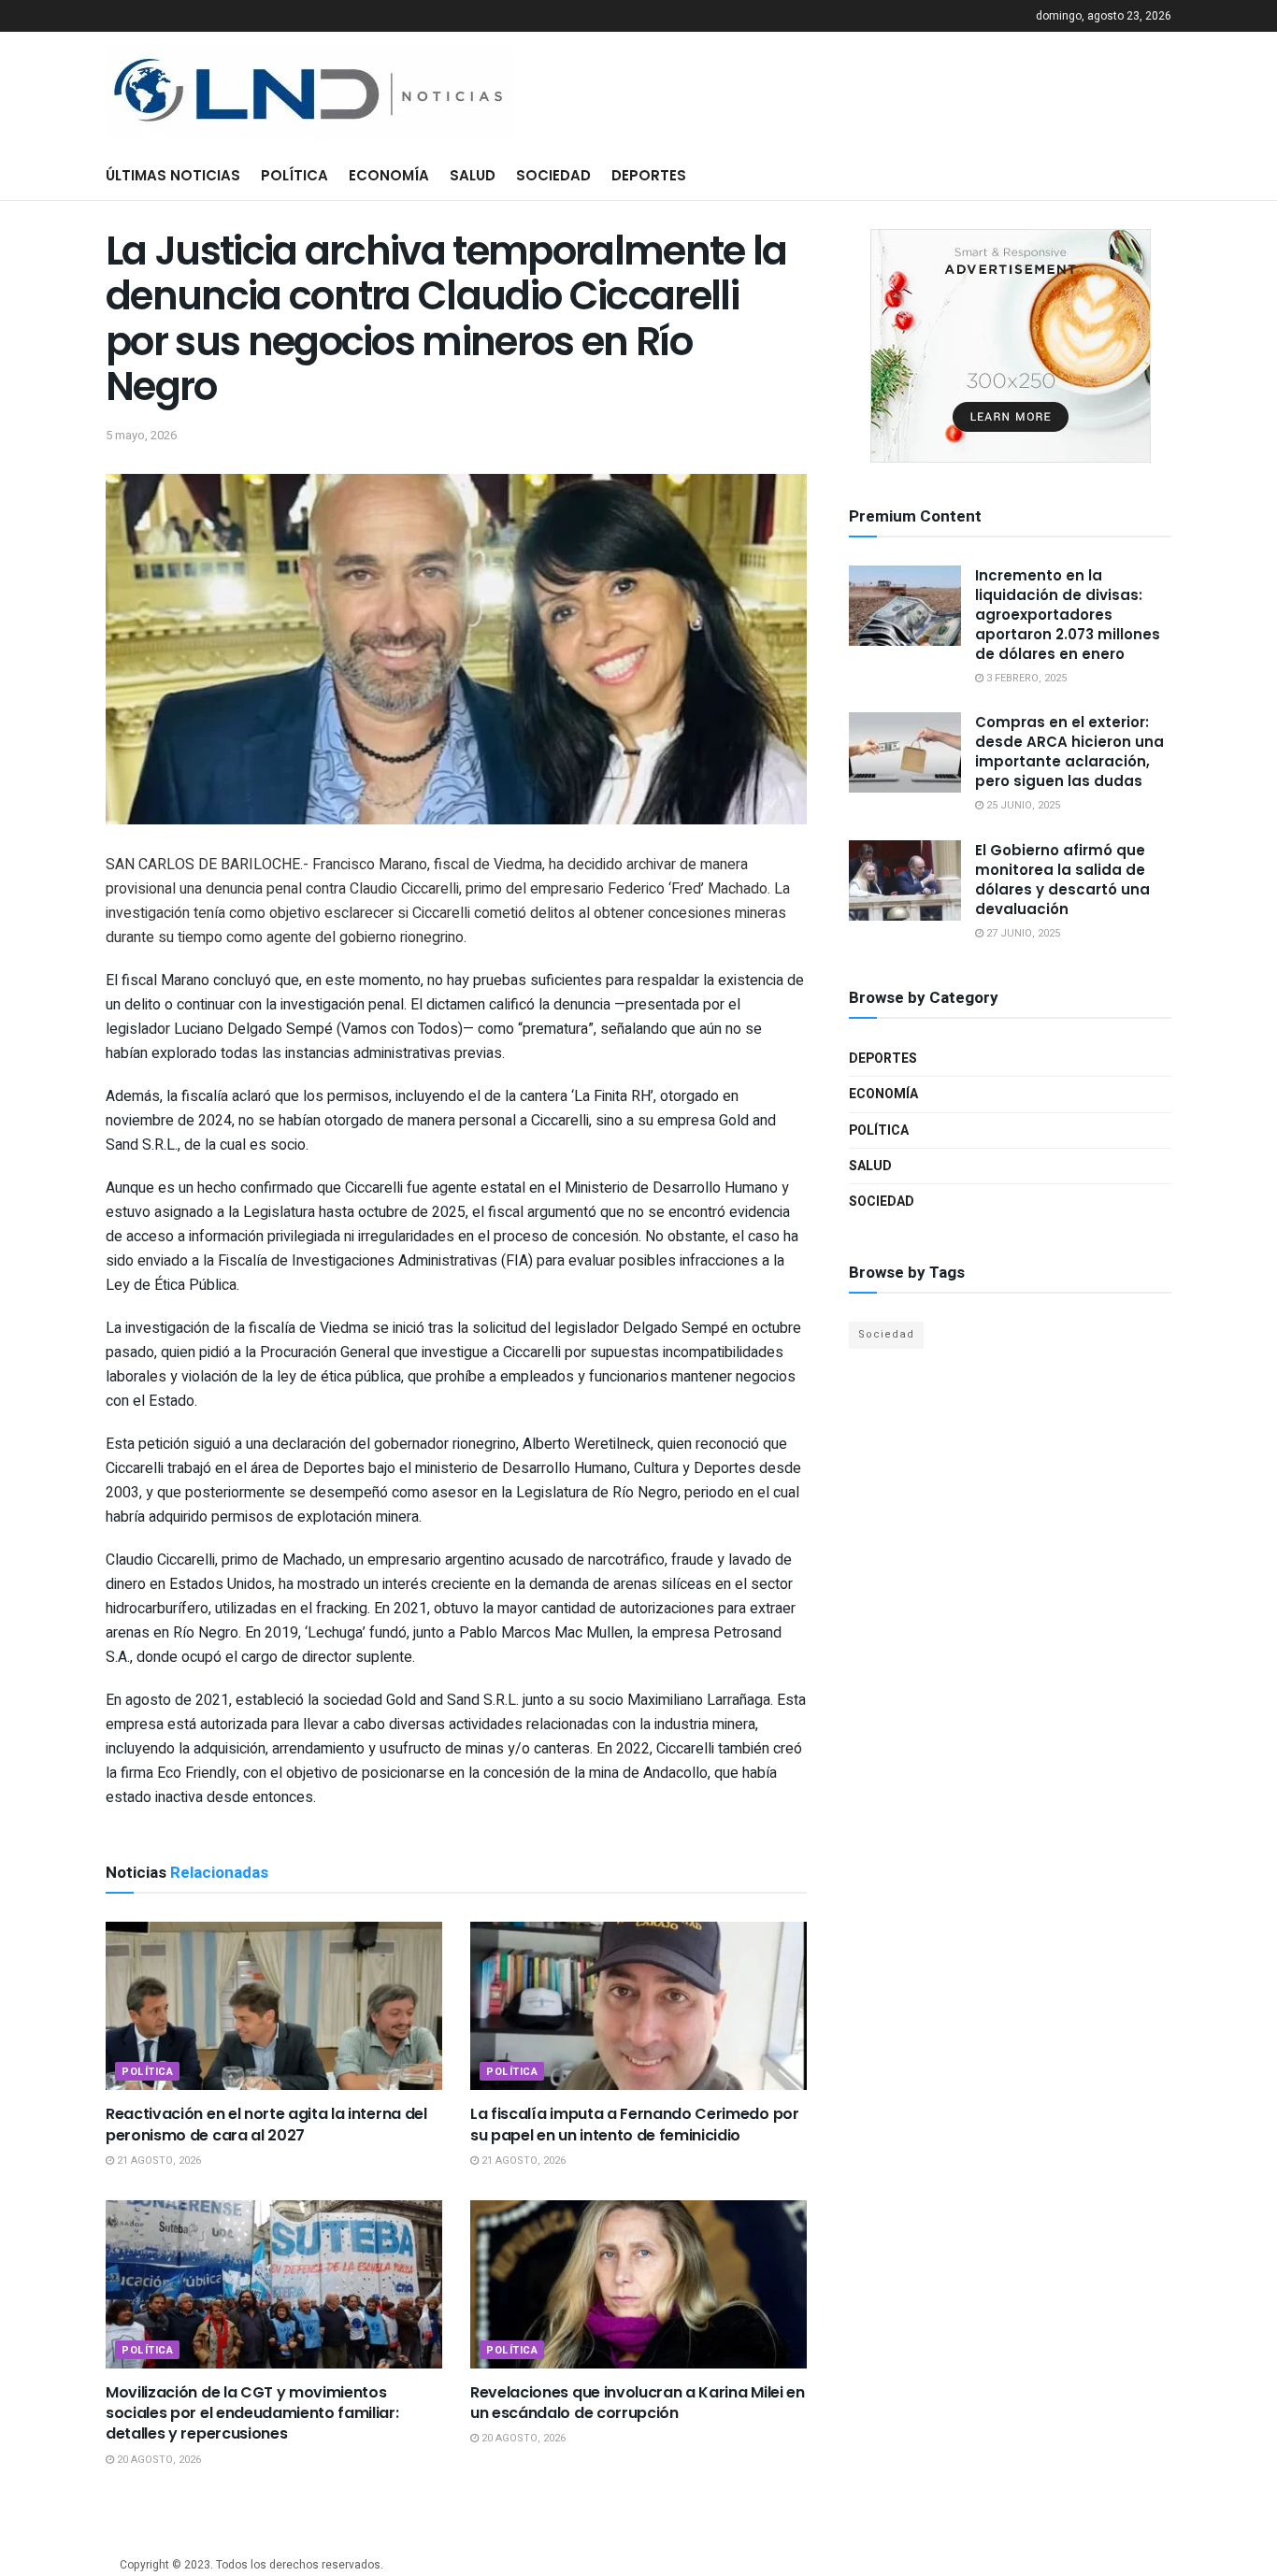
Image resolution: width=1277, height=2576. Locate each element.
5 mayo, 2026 (141, 435)
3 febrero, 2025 (1025, 678)
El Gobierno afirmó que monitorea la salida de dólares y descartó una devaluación (1062, 880)
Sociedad (553, 175)
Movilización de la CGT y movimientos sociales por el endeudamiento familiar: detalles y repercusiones (252, 2413)
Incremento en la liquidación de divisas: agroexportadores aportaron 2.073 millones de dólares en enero (1068, 615)
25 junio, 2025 (1022, 805)
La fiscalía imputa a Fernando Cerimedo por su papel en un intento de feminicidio (635, 2124)
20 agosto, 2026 (158, 2460)
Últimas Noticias (173, 175)
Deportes (649, 175)
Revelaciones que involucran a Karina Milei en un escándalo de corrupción (638, 2403)
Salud (473, 175)
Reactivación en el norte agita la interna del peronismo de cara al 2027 (266, 2124)
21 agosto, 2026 (158, 2161)
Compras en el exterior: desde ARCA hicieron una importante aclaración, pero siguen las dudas (1069, 751)
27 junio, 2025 (1022, 933)
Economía (389, 175)
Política (294, 175)
